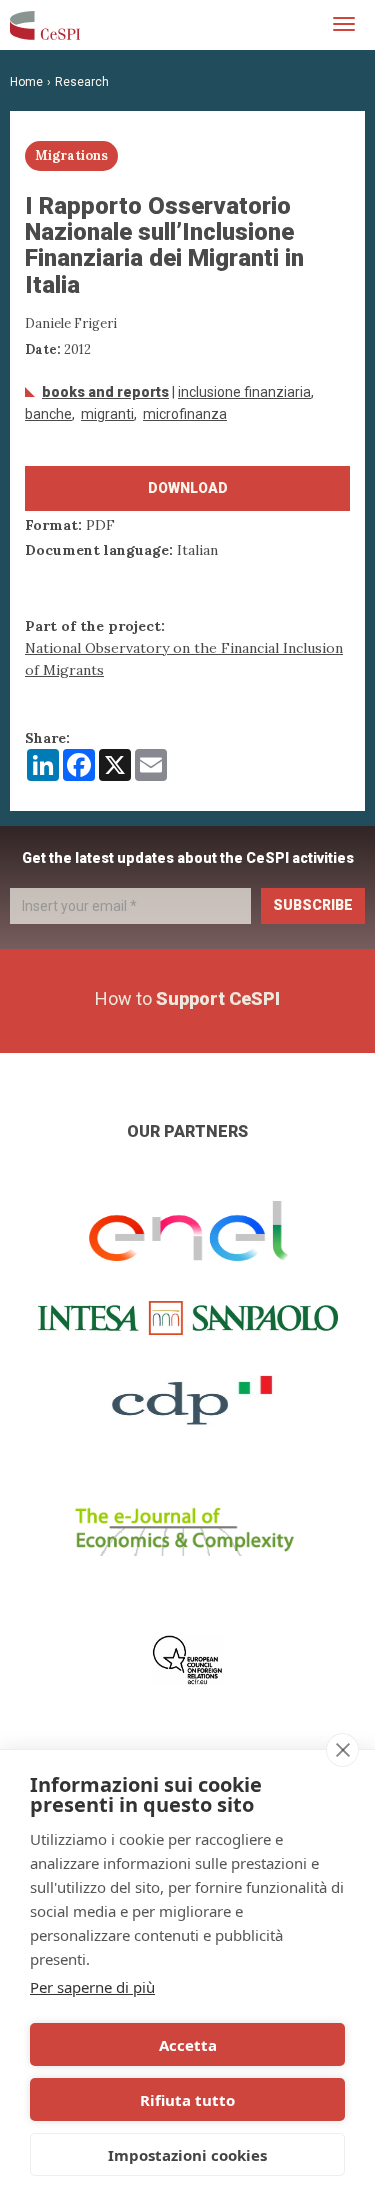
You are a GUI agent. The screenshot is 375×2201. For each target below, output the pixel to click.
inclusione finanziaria (244, 392)
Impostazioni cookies (187, 2155)
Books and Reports (105, 392)
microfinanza (185, 414)
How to (187, 998)
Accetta (188, 2045)
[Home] (45, 25)
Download (188, 488)
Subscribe (313, 905)
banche (48, 414)
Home (26, 82)
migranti (107, 414)
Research (82, 82)
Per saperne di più (92, 1987)
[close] (342, 1750)
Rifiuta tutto (187, 2100)
